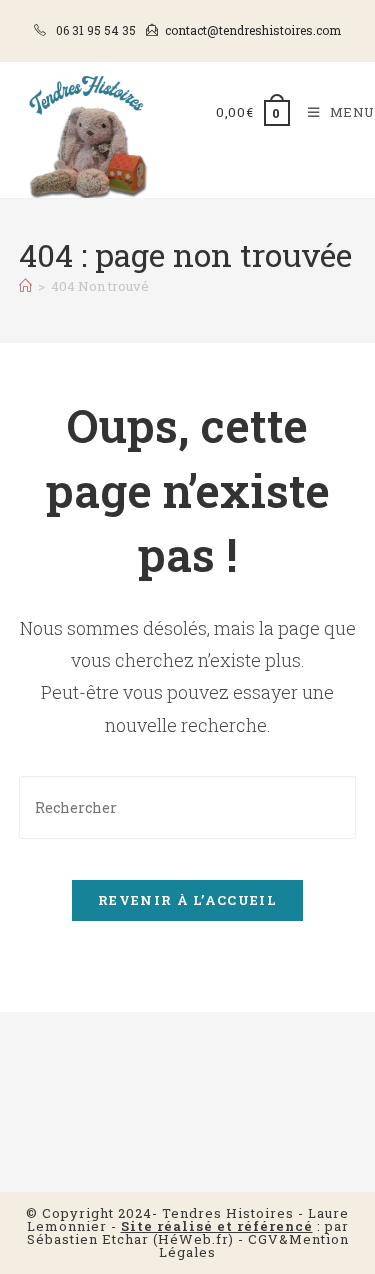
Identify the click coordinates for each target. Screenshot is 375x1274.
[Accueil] (25, 286)
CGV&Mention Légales (254, 1245)
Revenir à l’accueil (187, 900)
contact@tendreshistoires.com (253, 30)
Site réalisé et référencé (217, 1226)
